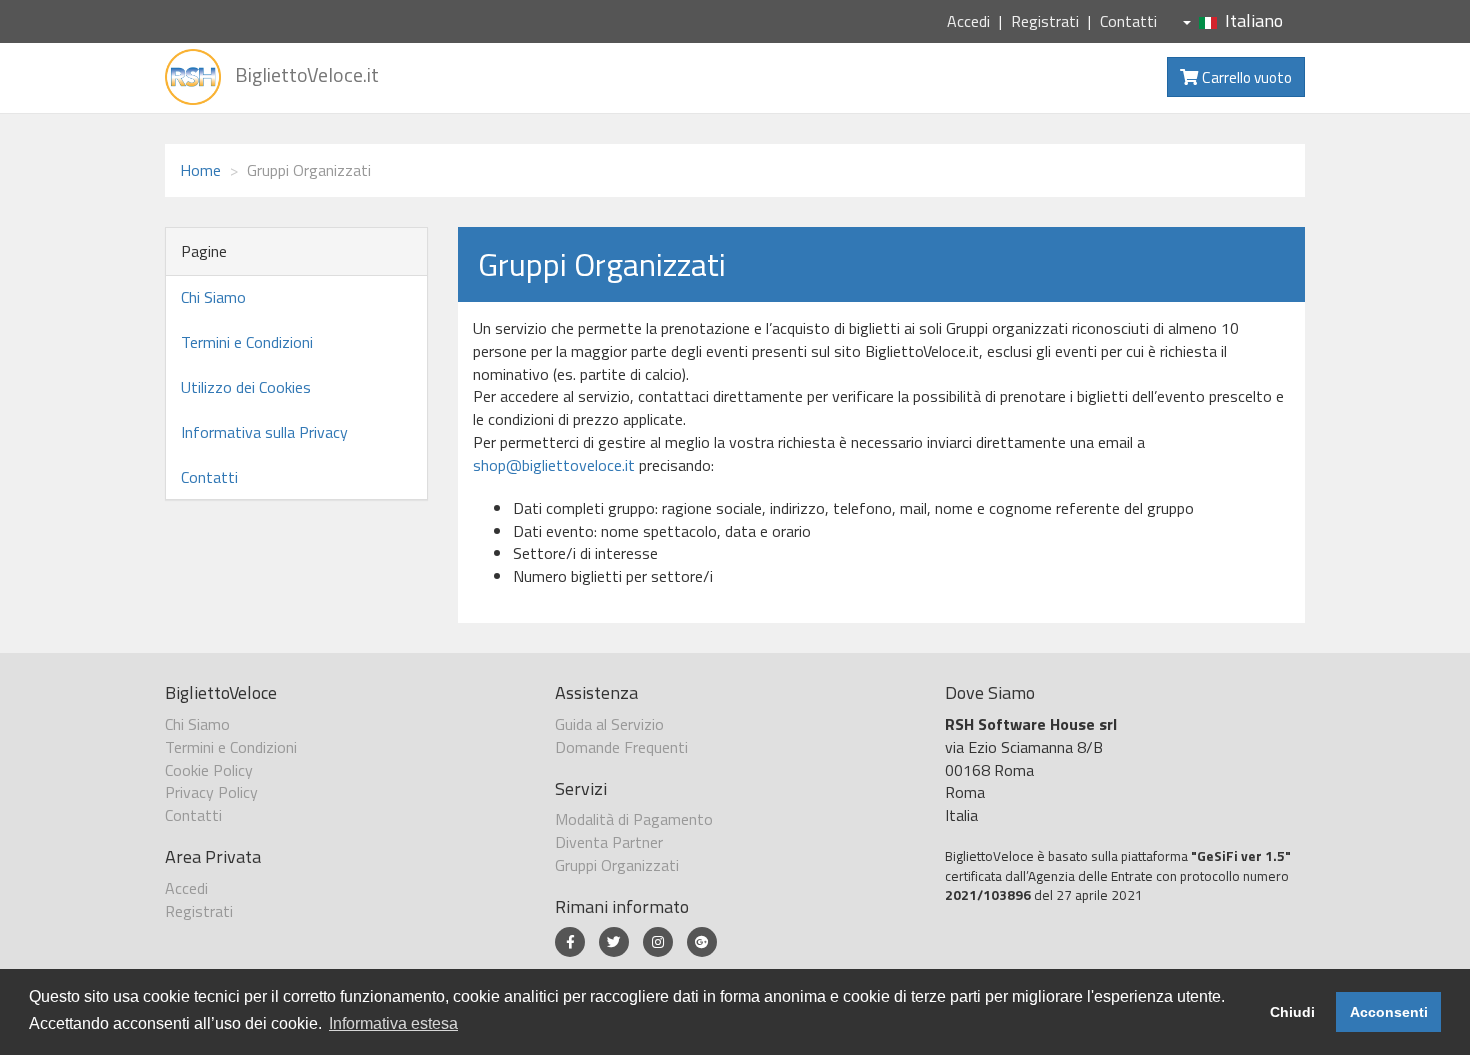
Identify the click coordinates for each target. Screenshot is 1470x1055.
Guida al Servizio (609, 724)
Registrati (1045, 21)
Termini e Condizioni (247, 342)
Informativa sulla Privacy (264, 432)
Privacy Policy (211, 792)
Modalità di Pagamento (634, 819)
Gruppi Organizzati (617, 865)
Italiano (1254, 20)
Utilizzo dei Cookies (246, 387)
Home (200, 170)
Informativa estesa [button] (393, 1023)
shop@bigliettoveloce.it (554, 465)
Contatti (1128, 21)
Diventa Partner (609, 842)
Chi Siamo (213, 297)
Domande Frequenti (621, 747)
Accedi (968, 21)
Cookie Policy (209, 770)
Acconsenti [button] (1389, 1012)
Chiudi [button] (1292, 1012)
